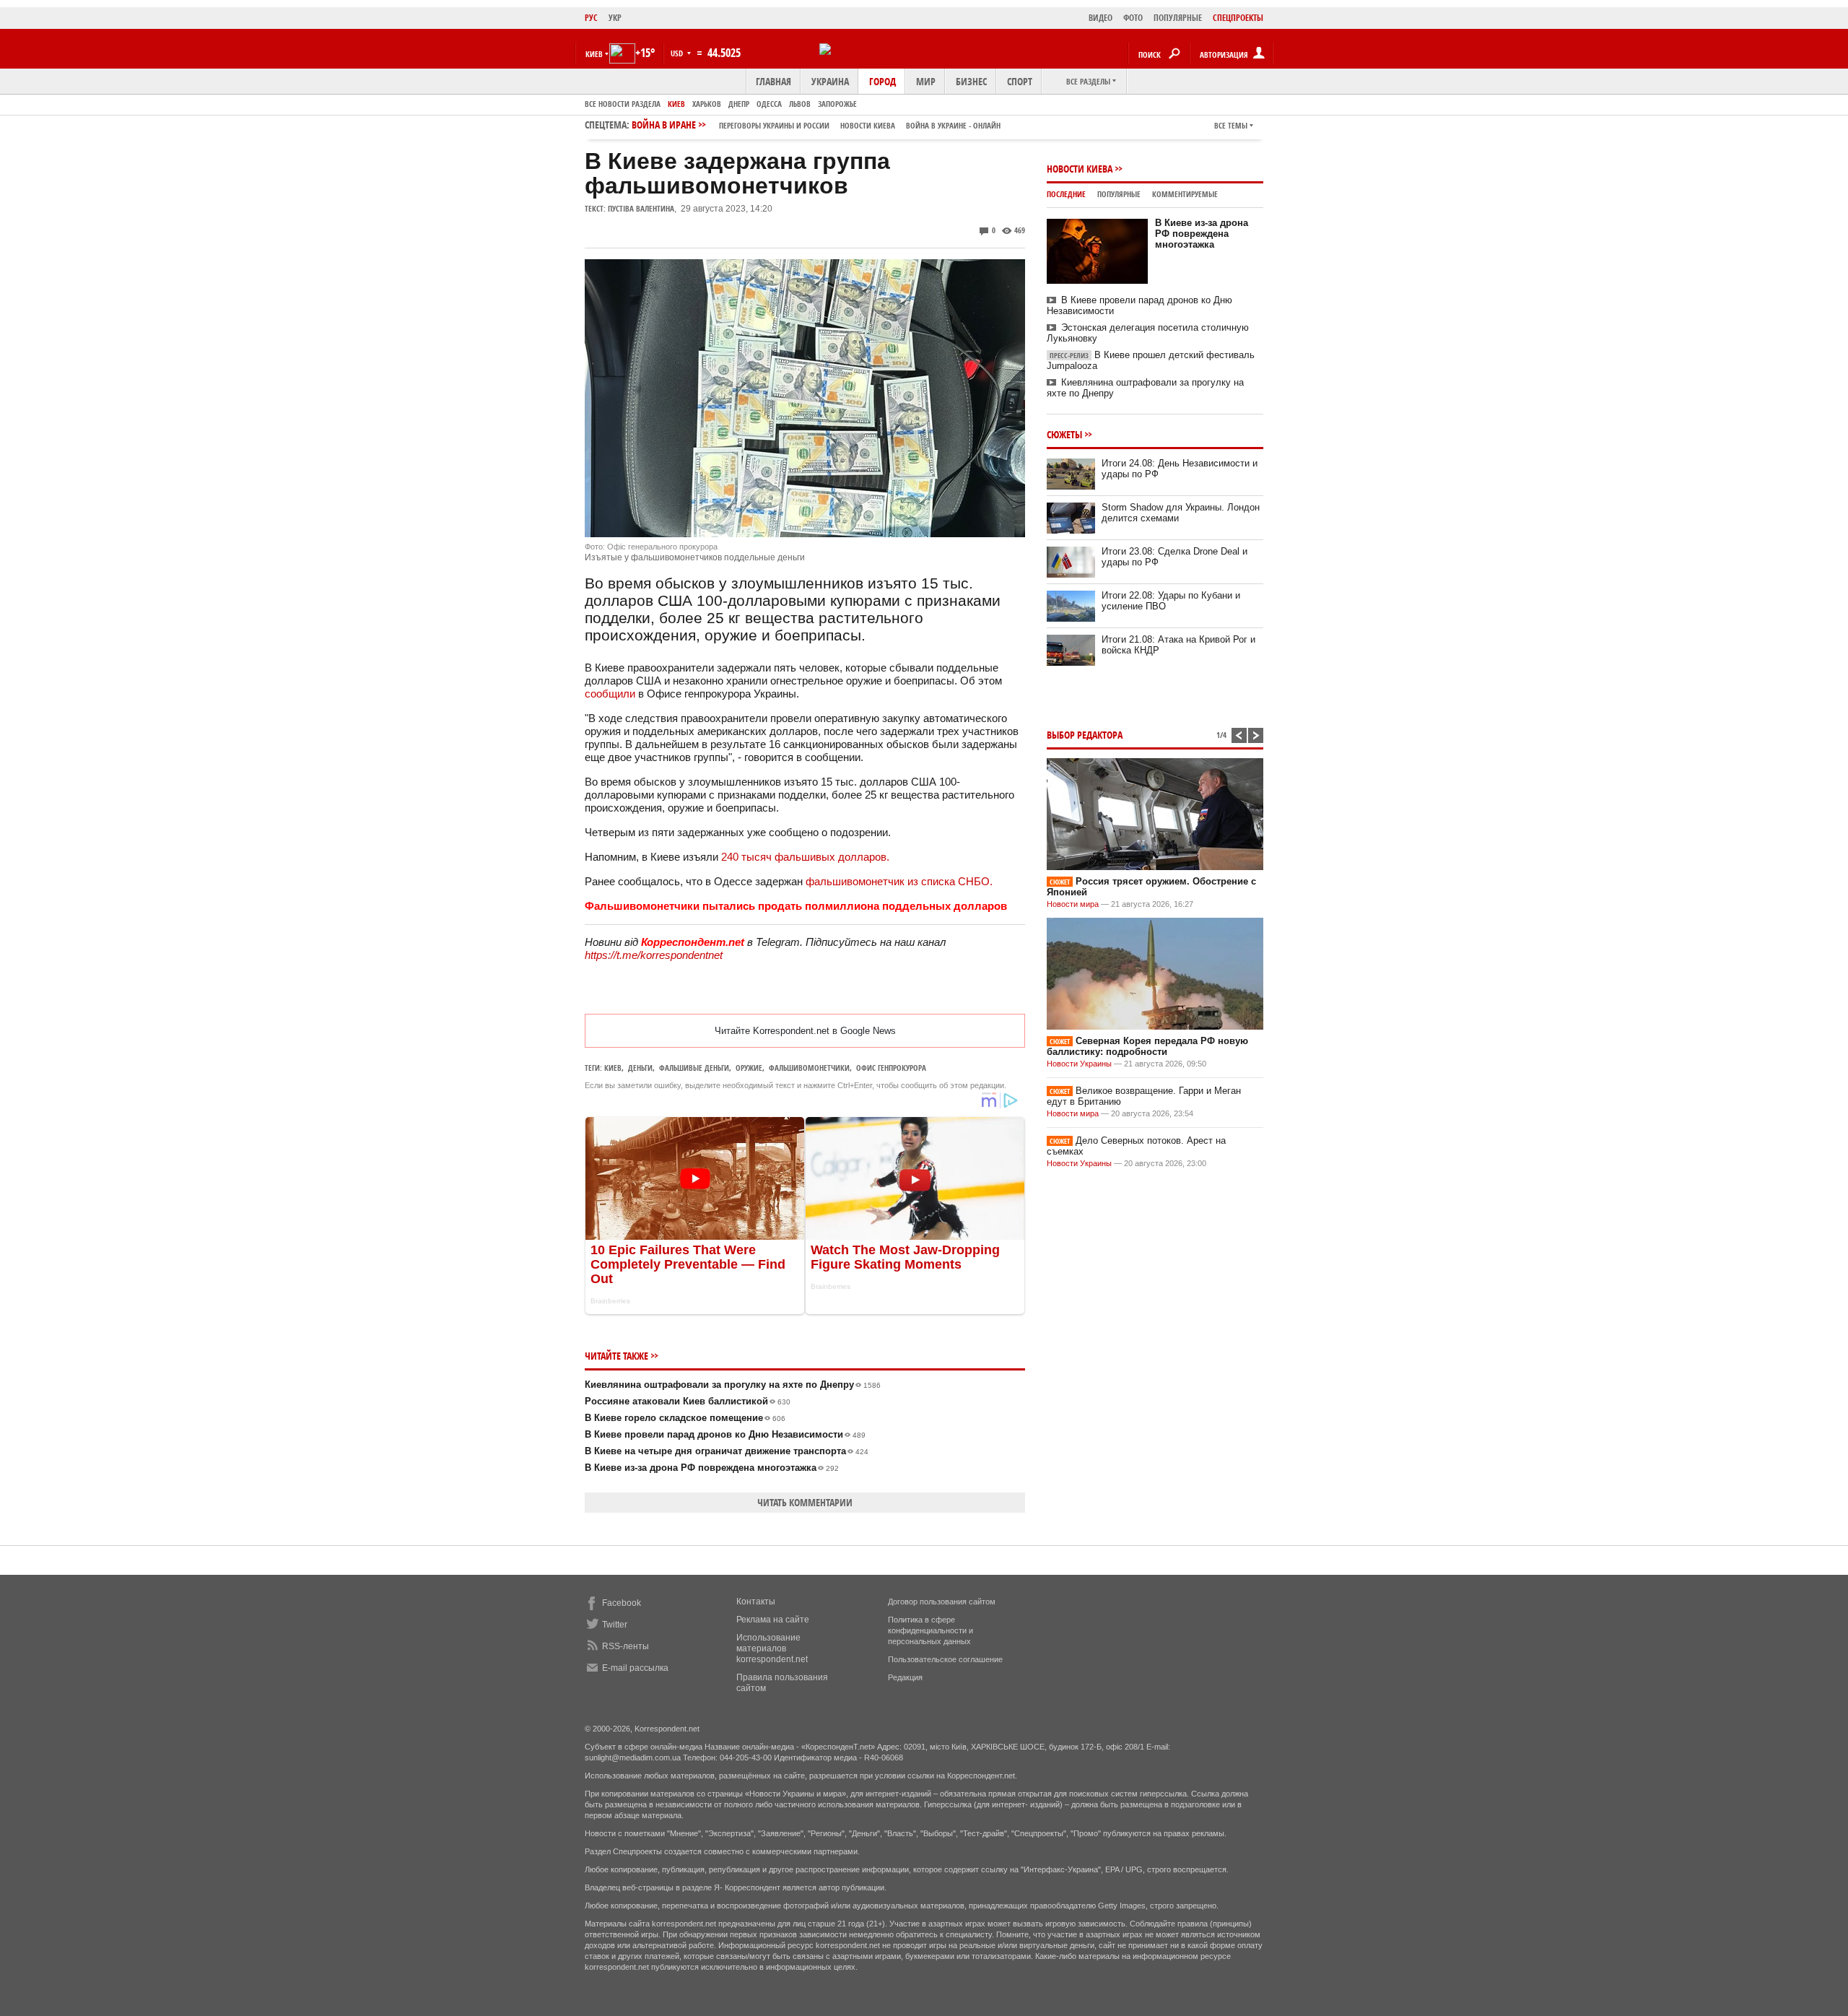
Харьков (707, 104)
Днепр (739, 104)
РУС (591, 18)
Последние (1066, 194)
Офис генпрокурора (891, 1068)
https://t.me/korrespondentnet (654, 955)
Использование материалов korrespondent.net (772, 1648)
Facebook (622, 1603)
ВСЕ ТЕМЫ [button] (1231, 125)
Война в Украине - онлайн (953, 125)
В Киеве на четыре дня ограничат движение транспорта (727, 1451)
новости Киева (868, 125)
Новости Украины (1079, 1064)
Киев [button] (594, 54)
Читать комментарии (805, 1502)
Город (882, 81)
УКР (615, 18)
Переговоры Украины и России (774, 125)
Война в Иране (816, 125)
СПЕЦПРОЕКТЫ (1238, 18)
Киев (676, 104)
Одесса (769, 104)
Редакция (905, 1677)
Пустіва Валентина (641, 208)
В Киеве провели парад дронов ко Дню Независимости (725, 1434)
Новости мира (1073, 904)
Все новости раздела (623, 104)
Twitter (615, 1625)
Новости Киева (1080, 169)
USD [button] (678, 53)
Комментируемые (1185, 194)
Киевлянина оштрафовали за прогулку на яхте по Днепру (733, 1385)
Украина (830, 81)
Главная (773, 81)
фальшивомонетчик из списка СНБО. (899, 881)
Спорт (1020, 81)
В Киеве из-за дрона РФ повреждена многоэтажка (712, 1468)
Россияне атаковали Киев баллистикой (688, 1401)
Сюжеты (1064, 434)
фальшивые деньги (694, 1068)
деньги (640, 1068)
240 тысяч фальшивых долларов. (805, 857)
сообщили (611, 694)
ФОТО (1133, 18)
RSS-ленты (626, 1646)
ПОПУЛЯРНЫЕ (1178, 18)
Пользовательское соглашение (945, 1659)
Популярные (1119, 194)
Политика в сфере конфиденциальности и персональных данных (930, 1630)
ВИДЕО (1100, 18)
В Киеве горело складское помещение (685, 1418)
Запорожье (837, 104)
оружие (749, 1068)
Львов (800, 104)
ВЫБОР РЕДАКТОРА (1085, 735)
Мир (926, 81)
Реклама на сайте (773, 1620)
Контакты (756, 1602)
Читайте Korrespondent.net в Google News (805, 1031)
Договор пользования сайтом (942, 1602)
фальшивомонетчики (809, 1068)
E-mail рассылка (635, 1668)
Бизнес (971, 81)
